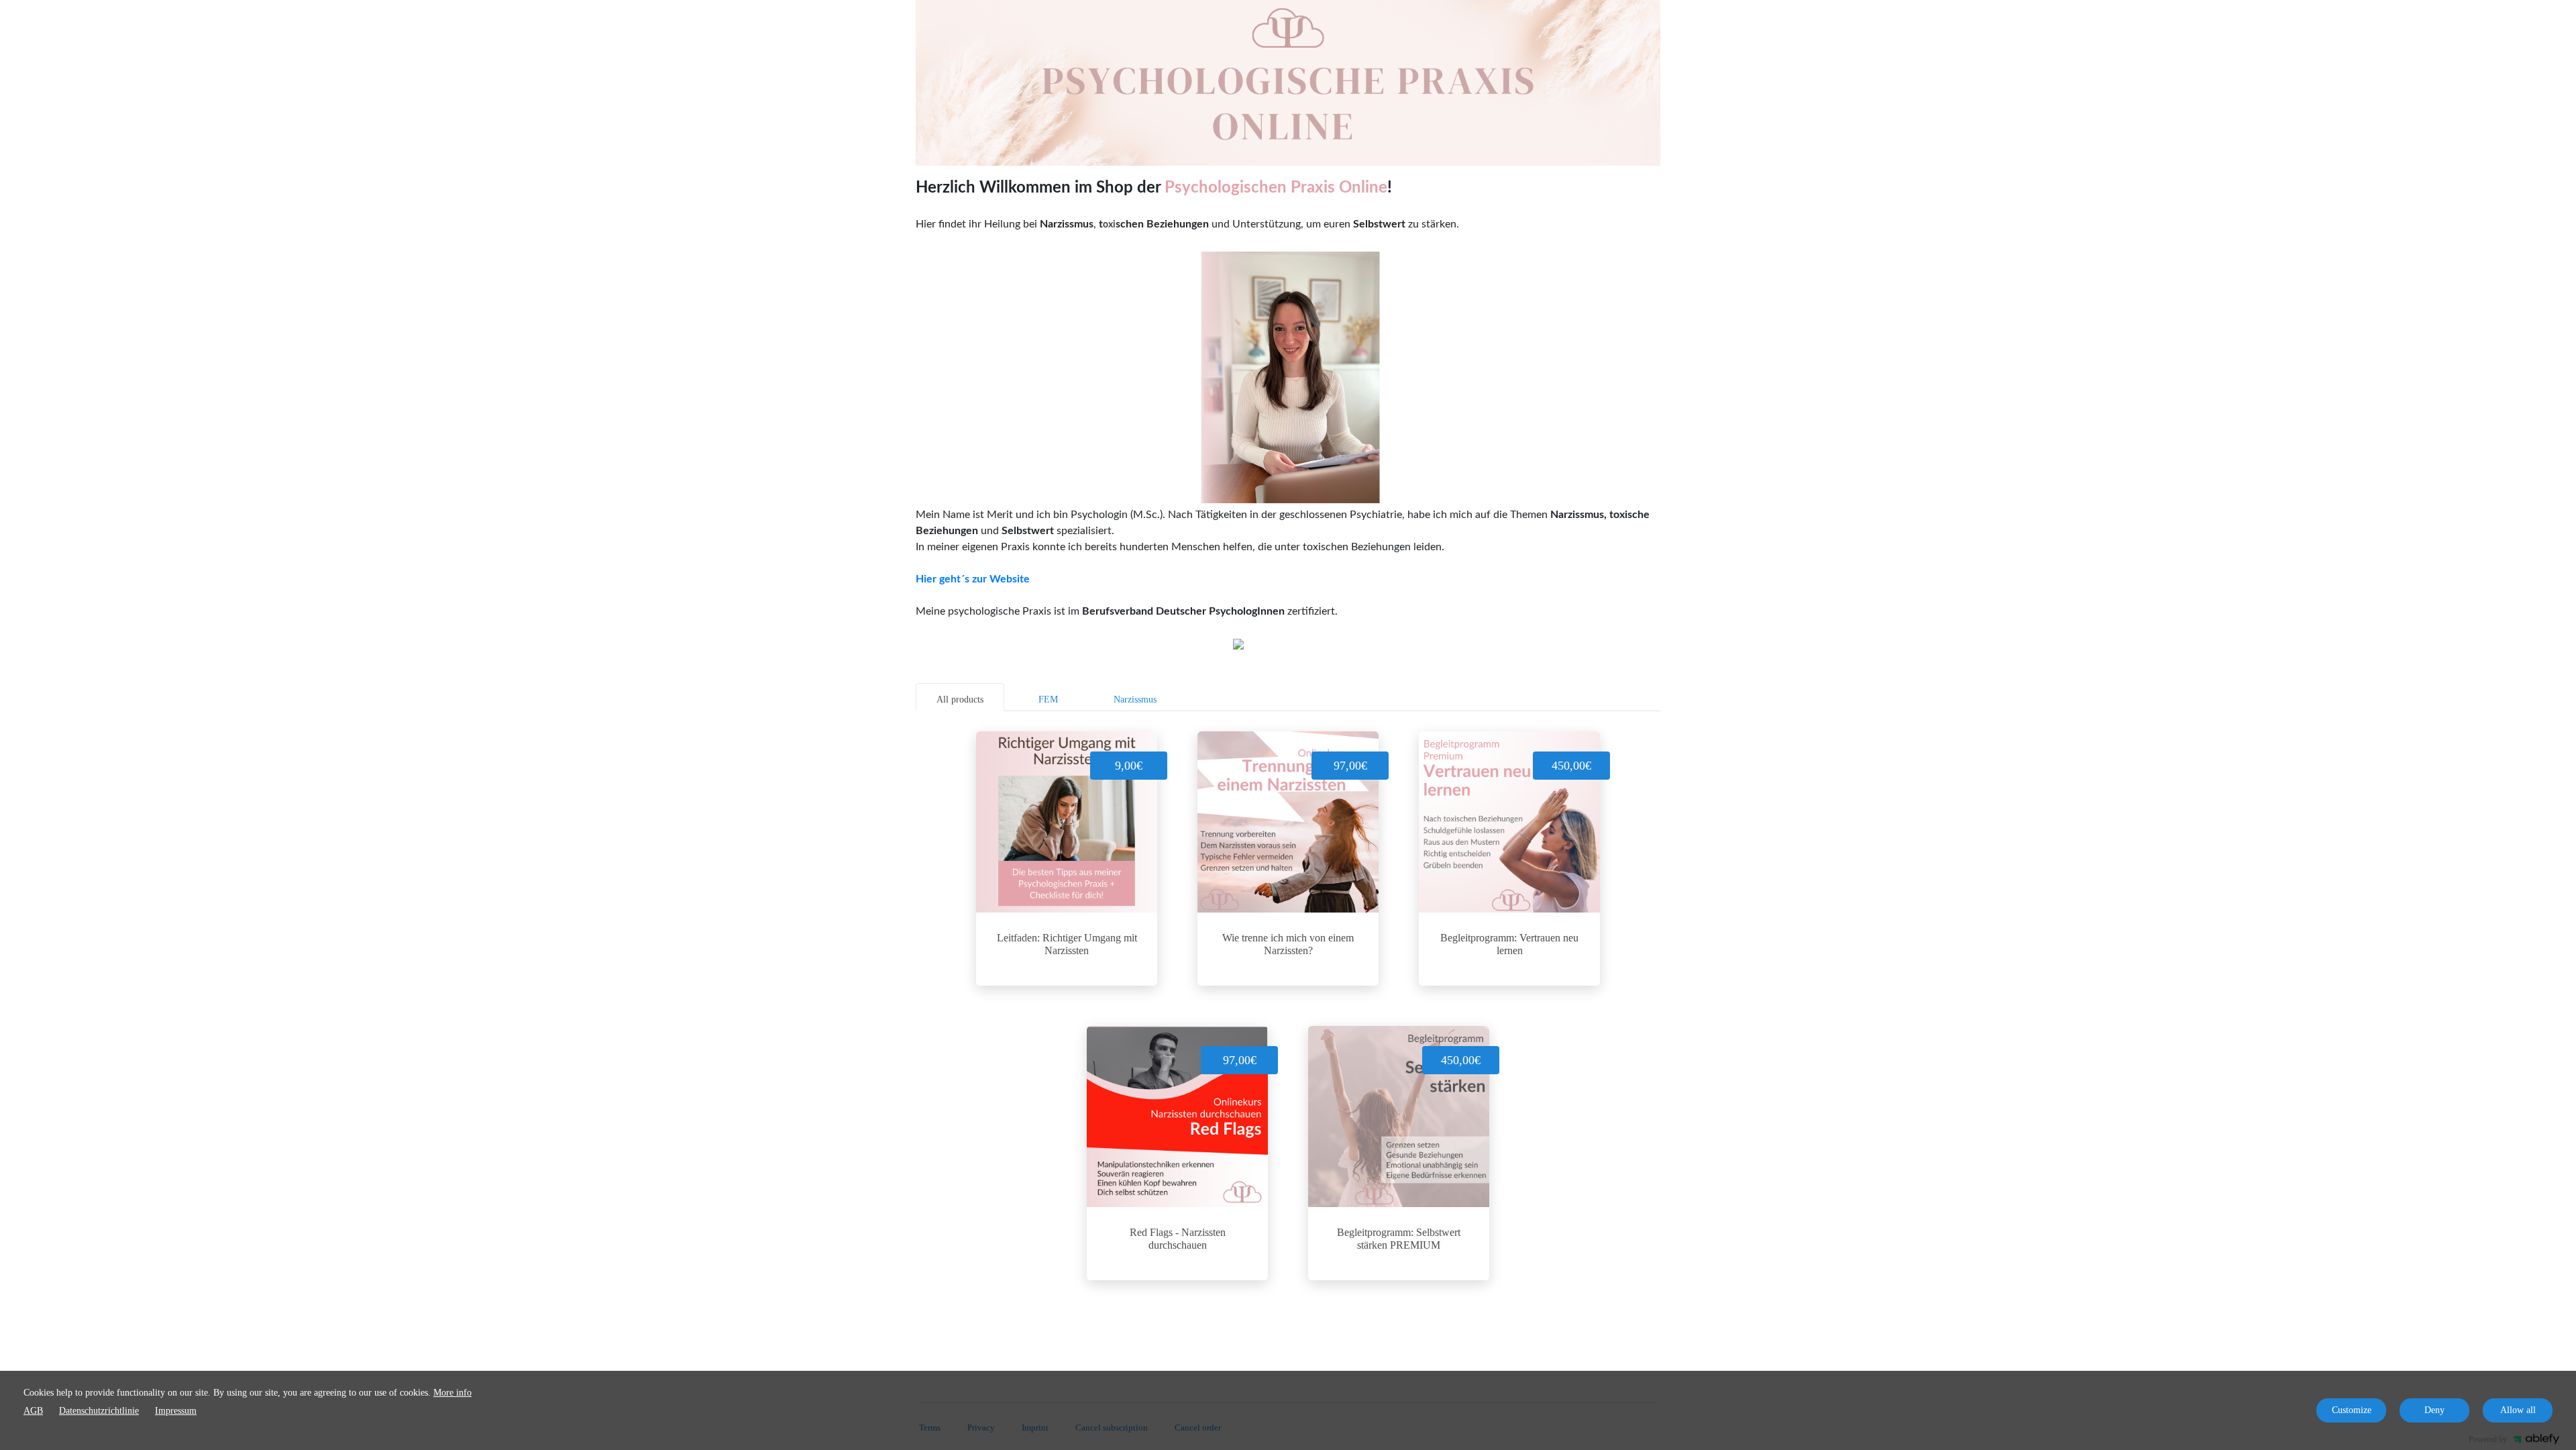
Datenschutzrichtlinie (99, 1411)
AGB (33, 1411)
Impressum (176, 1411)
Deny (2434, 1410)
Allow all (2518, 1410)
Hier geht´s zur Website (973, 579)
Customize (2352, 1410)
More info (452, 1393)
